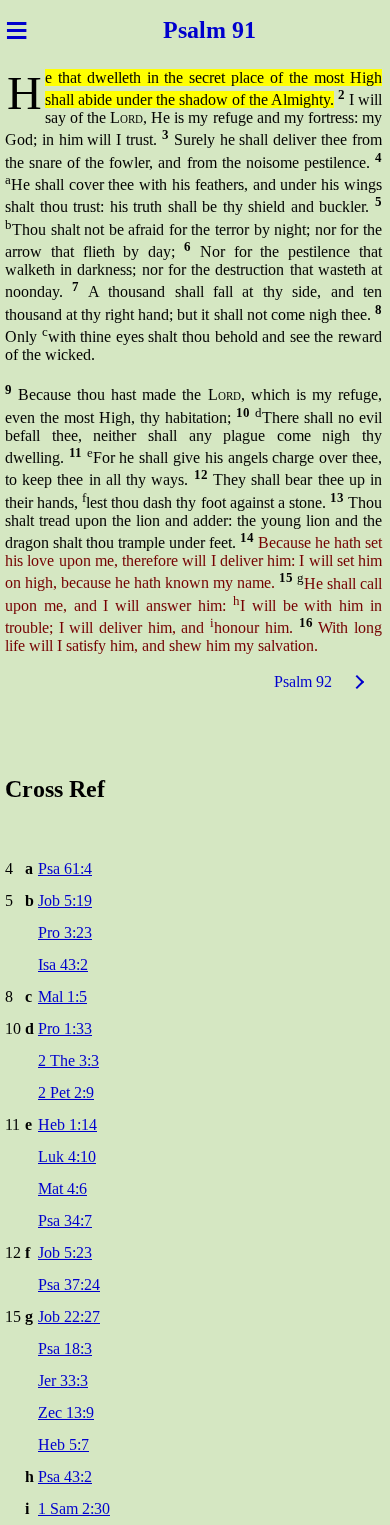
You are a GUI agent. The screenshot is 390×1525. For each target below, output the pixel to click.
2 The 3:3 (68, 1060)
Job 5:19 (65, 900)
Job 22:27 (69, 1316)
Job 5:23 (65, 1252)
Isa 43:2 (63, 964)
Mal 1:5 (62, 996)
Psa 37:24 (69, 1284)
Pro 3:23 (65, 932)
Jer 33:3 (63, 1380)
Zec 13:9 (66, 1412)
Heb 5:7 (63, 1444)
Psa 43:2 (65, 1476)
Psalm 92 (303, 681)
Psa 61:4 (65, 868)
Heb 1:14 (67, 1124)
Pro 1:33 (65, 1028)
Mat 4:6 (62, 1188)
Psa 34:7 (65, 1220)
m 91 (237, 30)
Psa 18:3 (65, 1348)
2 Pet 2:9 (66, 1092)
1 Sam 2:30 (74, 1508)
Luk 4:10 (67, 1156)
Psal (178, 30)
